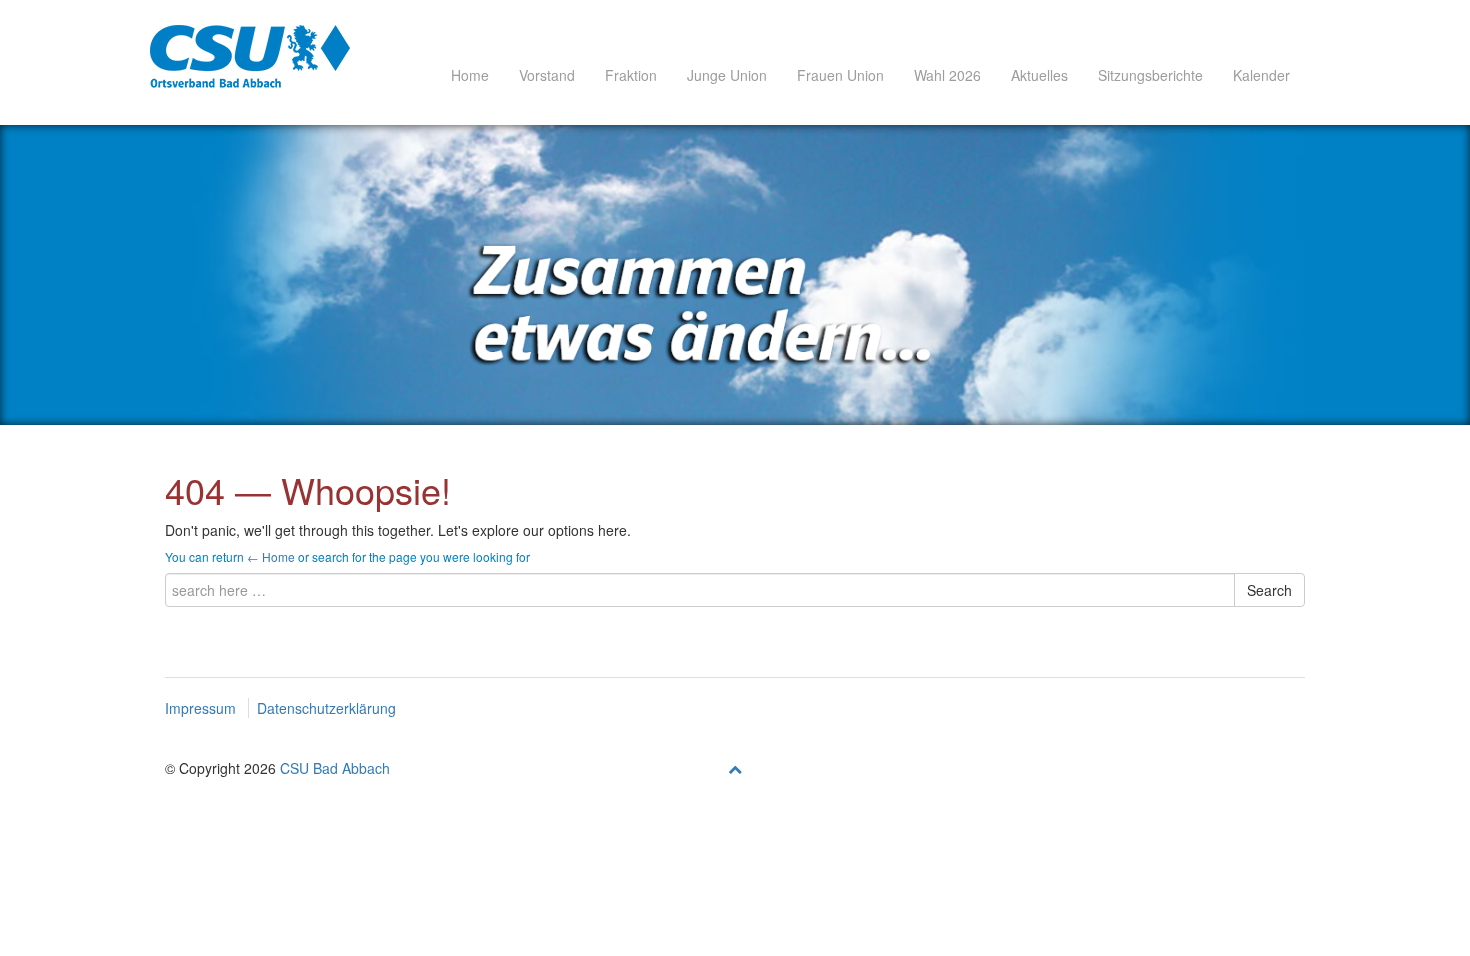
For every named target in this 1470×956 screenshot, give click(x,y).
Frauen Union (840, 75)
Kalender (1261, 75)
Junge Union (727, 75)
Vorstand (547, 75)
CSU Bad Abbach (335, 768)
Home (470, 75)
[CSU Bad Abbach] (250, 56)
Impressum (200, 708)
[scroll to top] (735, 768)
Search (1269, 590)
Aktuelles (1039, 75)
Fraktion (631, 75)
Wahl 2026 (947, 75)
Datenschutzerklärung (326, 708)
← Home (271, 556)
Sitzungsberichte (1150, 75)
